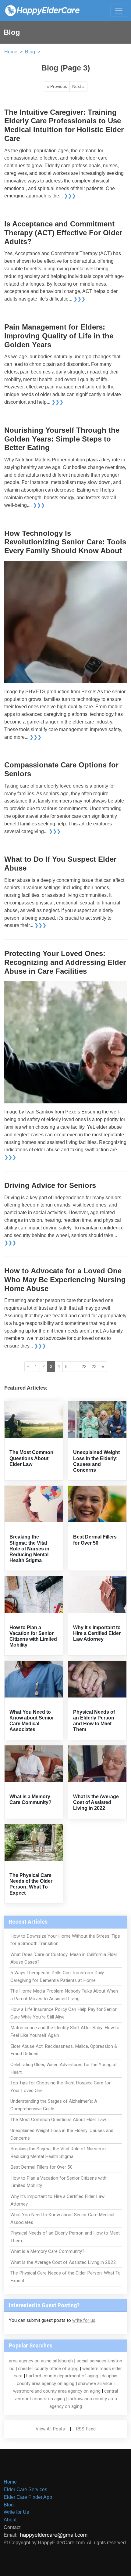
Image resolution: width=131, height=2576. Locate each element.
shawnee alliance (95, 2383)
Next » (78, 86)
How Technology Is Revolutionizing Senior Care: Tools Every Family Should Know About (65, 542)
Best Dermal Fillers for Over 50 (42, 2167)
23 (94, 1366)
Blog (30, 52)
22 (84, 1366)
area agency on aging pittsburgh (41, 2361)
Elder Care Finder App (28, 2497)
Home (11, 52)
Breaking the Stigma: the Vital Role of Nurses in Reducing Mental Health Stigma (29, 1549)
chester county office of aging (48, 2369)
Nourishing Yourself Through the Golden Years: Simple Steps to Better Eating (62, 439)
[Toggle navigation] (119, 11)
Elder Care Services (25, 2489)
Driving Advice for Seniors (50, 1185)
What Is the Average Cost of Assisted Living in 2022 (96, 1802)
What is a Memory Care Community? (47, 2251)
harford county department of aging (62, 2376)
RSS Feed (86, 2429)
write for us (84, 2320)
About (10, 2520)
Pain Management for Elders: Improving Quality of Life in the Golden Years (59, 336)
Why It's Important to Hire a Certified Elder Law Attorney (97, 1633)
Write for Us (16, 2512)
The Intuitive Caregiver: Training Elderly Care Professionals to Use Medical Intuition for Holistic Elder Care (64, 125)
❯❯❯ (70, 196)
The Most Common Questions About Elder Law (31, 1458)
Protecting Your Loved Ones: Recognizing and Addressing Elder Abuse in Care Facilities (65, 962)
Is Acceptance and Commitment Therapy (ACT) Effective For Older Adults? (63, 233)
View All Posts (50, 2429)
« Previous (57, 86)
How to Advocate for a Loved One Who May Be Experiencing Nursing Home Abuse (65, 1280)
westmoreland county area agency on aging (57, 2391)
